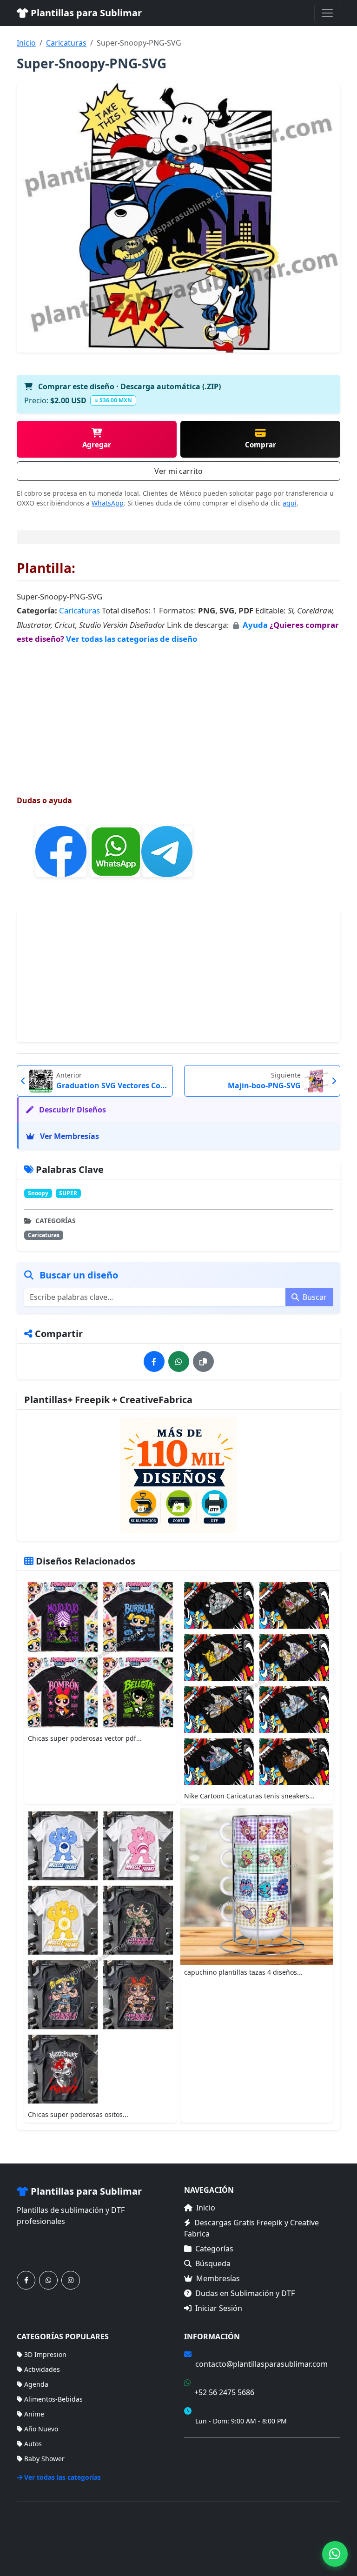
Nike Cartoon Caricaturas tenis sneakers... (249, 1796)
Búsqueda (213, 2263)
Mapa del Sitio (206, 2464)
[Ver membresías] (178, 1475)
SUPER (68, 1193)
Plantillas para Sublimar (85, 13)
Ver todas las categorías (63, 2477)
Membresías (218, 2278)
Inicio (26, 43)
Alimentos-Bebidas (53, 2399)
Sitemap (327, 2533)
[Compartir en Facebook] (154, 1361)
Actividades (42, 2369)
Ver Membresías (69, 1136)
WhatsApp (108, 503)
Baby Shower (44, 2459)
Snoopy (38, 1193)
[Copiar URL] (203, 1361)
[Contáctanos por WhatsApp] (48, 2280)
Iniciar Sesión (219, 2308)
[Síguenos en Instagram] (71, 2280)
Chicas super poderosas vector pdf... (85, 1738)
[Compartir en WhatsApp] (179, 1361)
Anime (34, 2414)
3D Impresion (45, 2354)
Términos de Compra (217, 2450)
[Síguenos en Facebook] (26, 2280)
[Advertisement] (178, 711)
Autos (33, 2444)
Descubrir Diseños (72, 1110)
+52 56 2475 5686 (224, 2392)
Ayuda (256, 625)
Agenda (36, 2384)
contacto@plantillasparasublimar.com (261, 2364)
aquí (290, 503)
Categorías (214, 2249)
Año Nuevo (41, 2429)
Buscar (314, 1297)
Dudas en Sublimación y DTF (245, 2293)
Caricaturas (66, 43)
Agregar (97, 445)
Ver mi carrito (178, 471)
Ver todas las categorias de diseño (132, 639)
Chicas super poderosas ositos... (78, 2114)
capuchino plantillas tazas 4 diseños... (243, 1972)
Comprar (261, 445)
